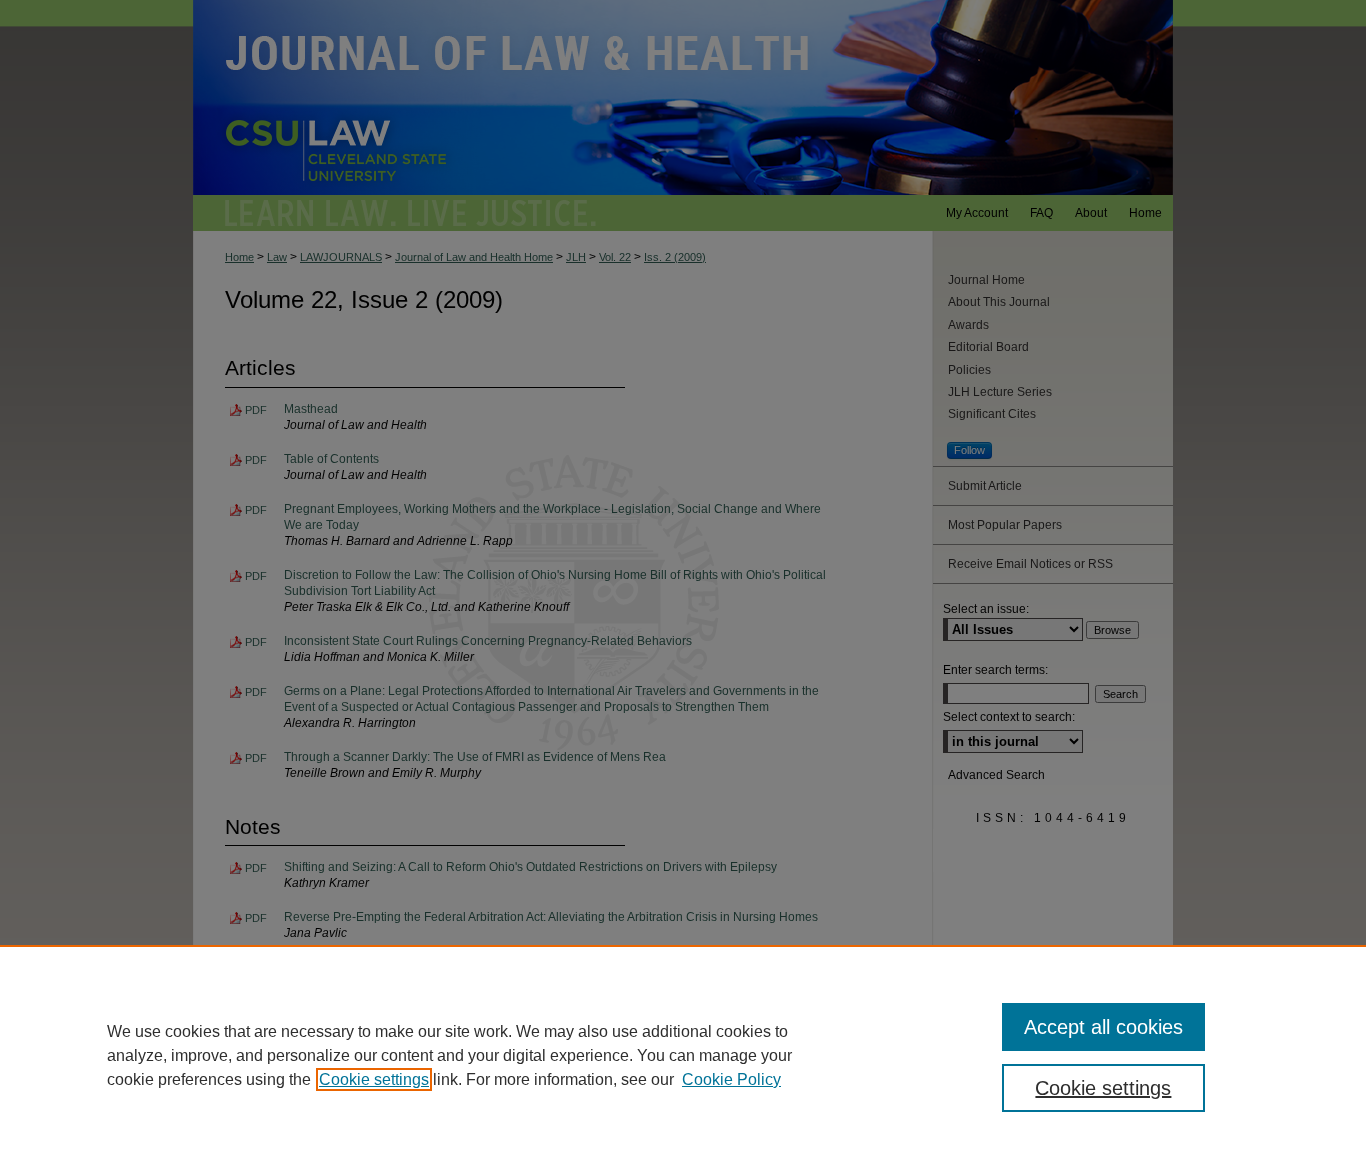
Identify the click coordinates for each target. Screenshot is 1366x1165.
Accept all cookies (1103, 1027)
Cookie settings (374, 1079)
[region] (683, 1055)
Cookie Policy (731, 1079)
